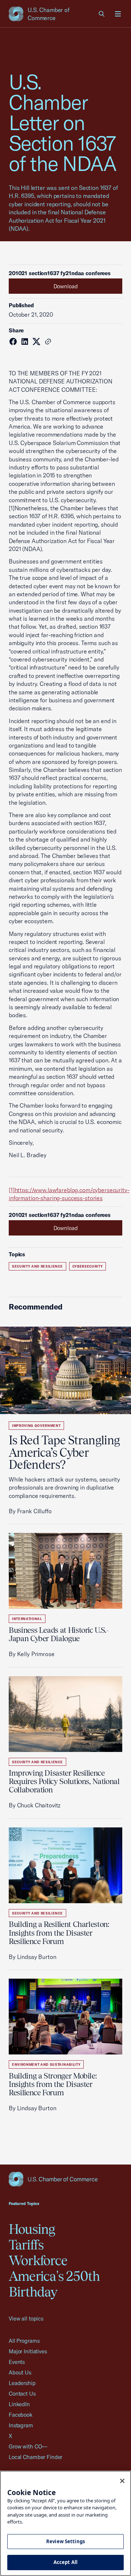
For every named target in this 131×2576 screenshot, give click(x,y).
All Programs (24, 2341)
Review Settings (65, 2541)
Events (17, 2362)
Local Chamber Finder (35, 2457)
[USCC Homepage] (65, 2179)
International (27, 1619)
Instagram (21, 2425)
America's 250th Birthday (54, 2284)
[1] (12, 1190)
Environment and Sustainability (46, 2064)
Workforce (38, 2260)
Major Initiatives (28, 2351)
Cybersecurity (88, 1266)
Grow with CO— (28, 2446)
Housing (32, 2229)
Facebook (21, 2415)
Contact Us (22, 2394)
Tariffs (26, 2245)
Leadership (22, 2383)
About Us (20, 2372)
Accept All (65, 2562)
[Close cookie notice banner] (122, 2481)
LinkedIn (19, 2404)
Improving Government (36, 1426)
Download (66, 286)
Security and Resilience (37, 1266)
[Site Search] (102, 14)
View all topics (26, 2319)
